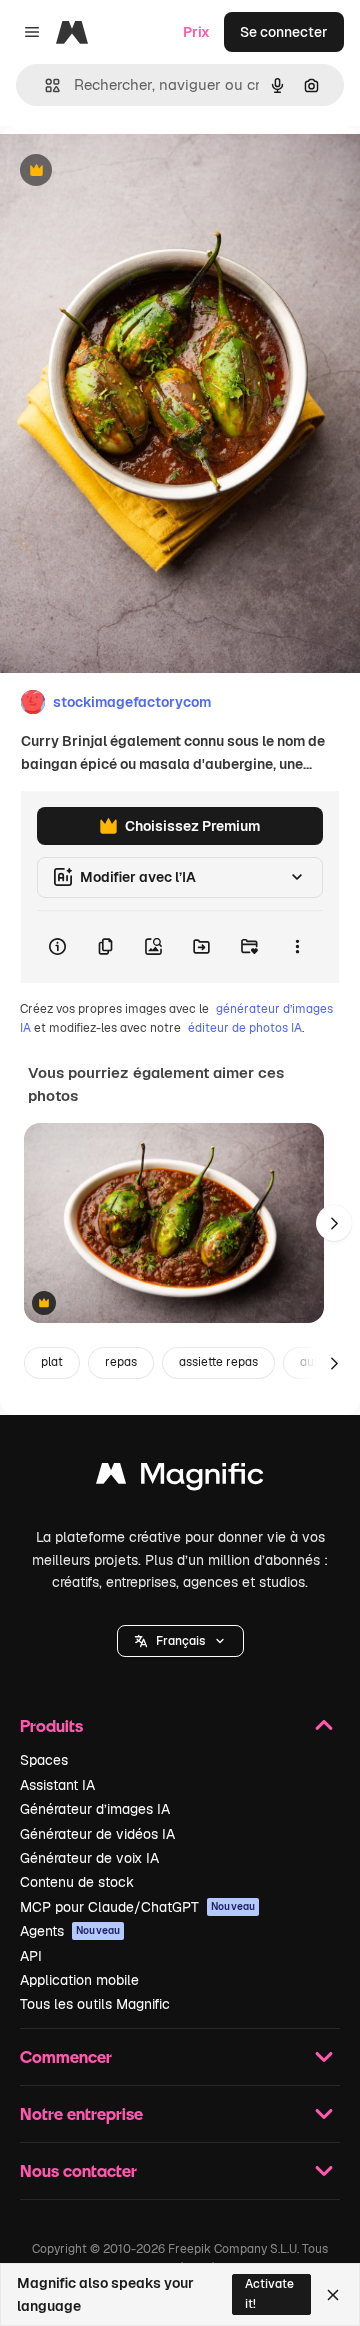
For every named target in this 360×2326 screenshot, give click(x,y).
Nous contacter (78, 2170)
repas (121, 1362)
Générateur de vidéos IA (97, 1834)
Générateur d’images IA (95, 1809)
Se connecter (284, 32)
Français (180, 1641)
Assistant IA (57, 1785)
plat (52, 1362)
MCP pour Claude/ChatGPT (137, 1907)
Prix (196, 32)
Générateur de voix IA (89, 1858)
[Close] (333, 2295)
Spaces (44, 1760)
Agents (70, 1931)
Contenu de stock (77, 1882)
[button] (180, 1641)
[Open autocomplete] (44, 85)
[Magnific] (180, 1478)
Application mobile (79, 1980)
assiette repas (218, 1362)
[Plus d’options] (297, 947)
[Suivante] (334, 1223)
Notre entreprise (81, 2113)
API (31, 1956)
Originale (132, 171)
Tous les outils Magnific (95, 2004)
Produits (51, 1725)
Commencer (66, 2056)
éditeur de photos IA (245, 1028)
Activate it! (269, 2293)
